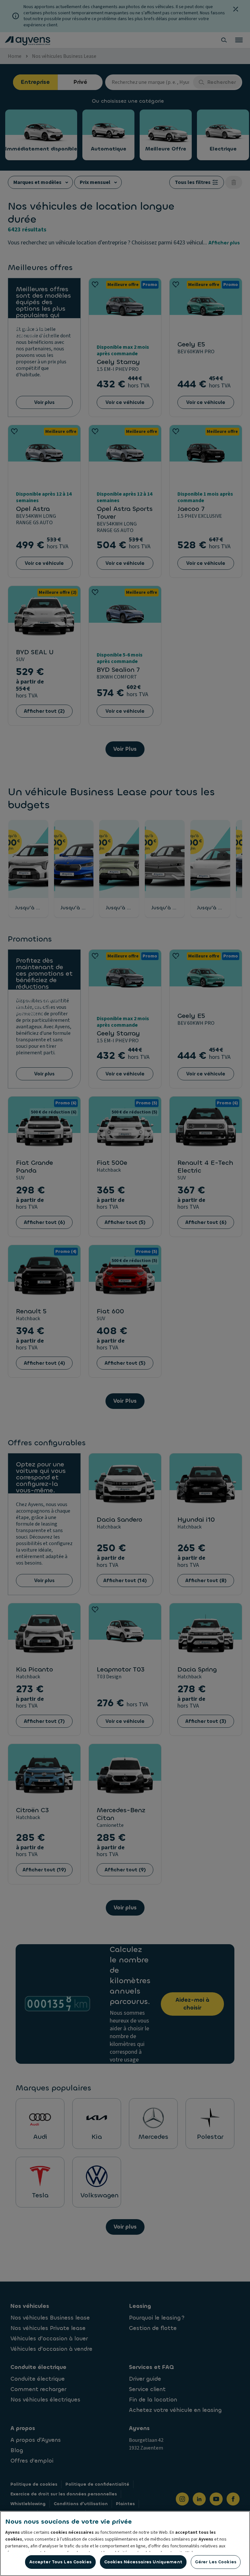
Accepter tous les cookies (60, 2562)
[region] (125, 2543)
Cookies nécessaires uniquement (143, 2562)
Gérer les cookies (216, 2562)
